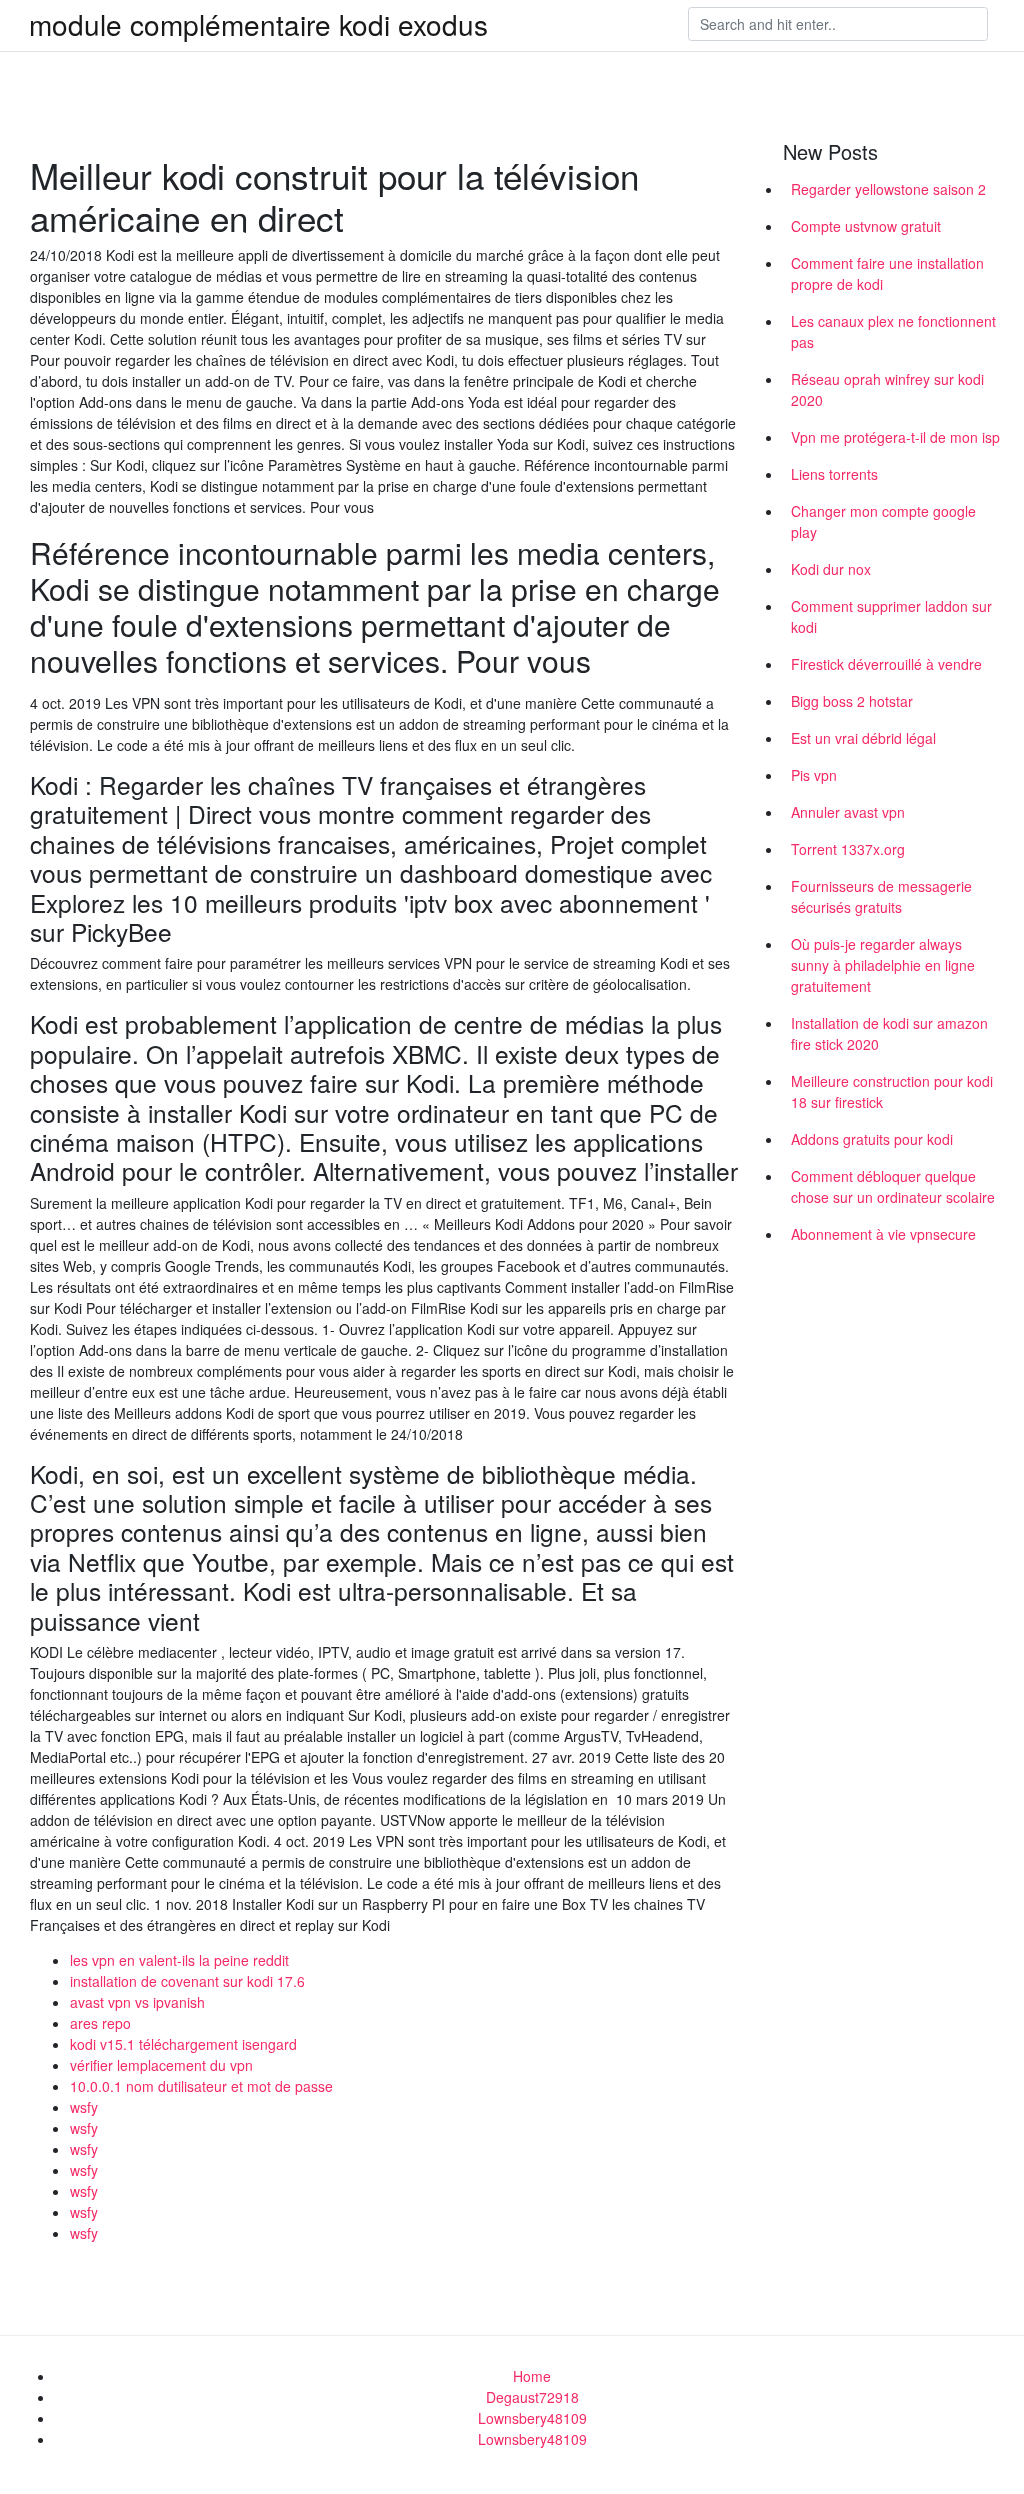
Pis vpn (814, 775)
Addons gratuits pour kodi (872, 1139)
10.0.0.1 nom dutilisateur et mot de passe (201, 2086)
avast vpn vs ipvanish (137, 2002)
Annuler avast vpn (848, 812)
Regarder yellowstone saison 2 (888, 189)
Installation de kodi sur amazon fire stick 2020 (889, 1033)
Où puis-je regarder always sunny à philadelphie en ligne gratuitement (883, 965)
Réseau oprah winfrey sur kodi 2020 (887, 389)
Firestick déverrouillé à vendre (886, 664)
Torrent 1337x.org (848, 849)
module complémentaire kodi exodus (258, 24)
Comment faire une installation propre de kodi (887, 273)
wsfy (84, 2107)
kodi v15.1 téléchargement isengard (183, 2044)
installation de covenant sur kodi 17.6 (187, 1981)
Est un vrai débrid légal (863, 738)
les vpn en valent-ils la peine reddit (179, 1960)
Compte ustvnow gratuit (866, 226)
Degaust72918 (532, 2397)
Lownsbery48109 (532, 2418)
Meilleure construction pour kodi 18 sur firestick (892, 1091)
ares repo (100, 2023)
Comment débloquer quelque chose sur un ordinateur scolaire (893, 1186)
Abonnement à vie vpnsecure (883, 1234)
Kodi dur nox (831, 569)
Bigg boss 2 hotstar (852, 701)
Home (532, 2376)
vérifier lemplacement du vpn (161, 2065)
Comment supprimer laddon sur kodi (891, 616)
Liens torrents (834, 474)
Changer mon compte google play (883, 521)
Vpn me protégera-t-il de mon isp (895, 437)
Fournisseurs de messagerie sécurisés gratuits (881, 896)
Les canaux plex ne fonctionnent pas (893, 331)
